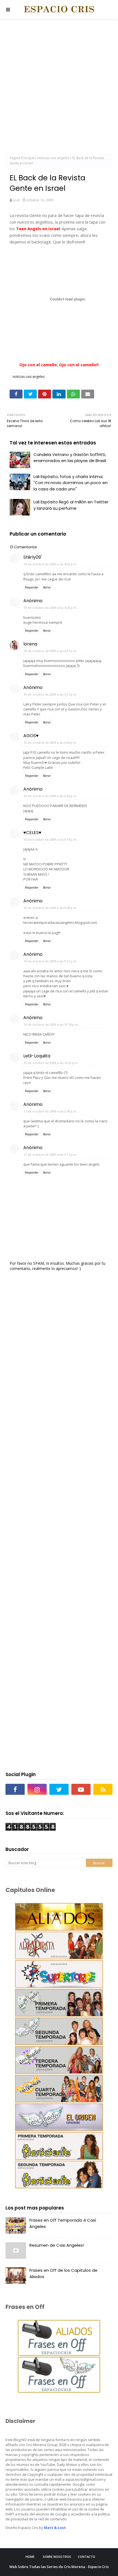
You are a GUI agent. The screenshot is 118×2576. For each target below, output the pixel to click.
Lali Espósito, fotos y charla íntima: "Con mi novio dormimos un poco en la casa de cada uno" (71, 483)
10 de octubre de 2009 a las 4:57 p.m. (50, 651)
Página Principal (22, 158)
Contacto (87, 2557)
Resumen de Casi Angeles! (57, 2245)
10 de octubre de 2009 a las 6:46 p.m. (50, 743)
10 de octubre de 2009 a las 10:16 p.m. (51, 1024)
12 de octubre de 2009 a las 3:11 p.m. (50, 1154)
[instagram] (37, 1789)
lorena (30, 644)
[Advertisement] (59, 87)
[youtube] (81, 1789)
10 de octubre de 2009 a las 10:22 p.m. (51, 1063)
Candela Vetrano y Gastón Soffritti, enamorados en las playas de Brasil (70, 458)
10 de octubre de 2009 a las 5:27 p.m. (50, 694)
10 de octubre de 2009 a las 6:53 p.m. (50, 796)
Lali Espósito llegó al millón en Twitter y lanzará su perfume (71, 505)
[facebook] (15, 1789)
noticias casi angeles (53, 158)
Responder (32, 587)
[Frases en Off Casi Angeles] (59, 2391)
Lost (16, 200)
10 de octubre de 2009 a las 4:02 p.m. (50, 564)
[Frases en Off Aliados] (59, 2354)
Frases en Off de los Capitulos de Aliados (63, 2273)
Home (30, 2557)
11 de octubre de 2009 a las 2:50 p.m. (50, 1111)
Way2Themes (77, 2572)
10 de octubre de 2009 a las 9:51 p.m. (50, 961)
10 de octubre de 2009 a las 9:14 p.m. (50, 839)
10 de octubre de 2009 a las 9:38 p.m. (50, 908)
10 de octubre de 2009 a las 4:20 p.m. (50, 608)
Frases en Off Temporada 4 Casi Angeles (63, 2223)
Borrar (47, 587)
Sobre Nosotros (57, 2557)
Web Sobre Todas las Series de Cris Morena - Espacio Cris (59, 2567)
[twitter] (59, 1789)
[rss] (103, 1789)
